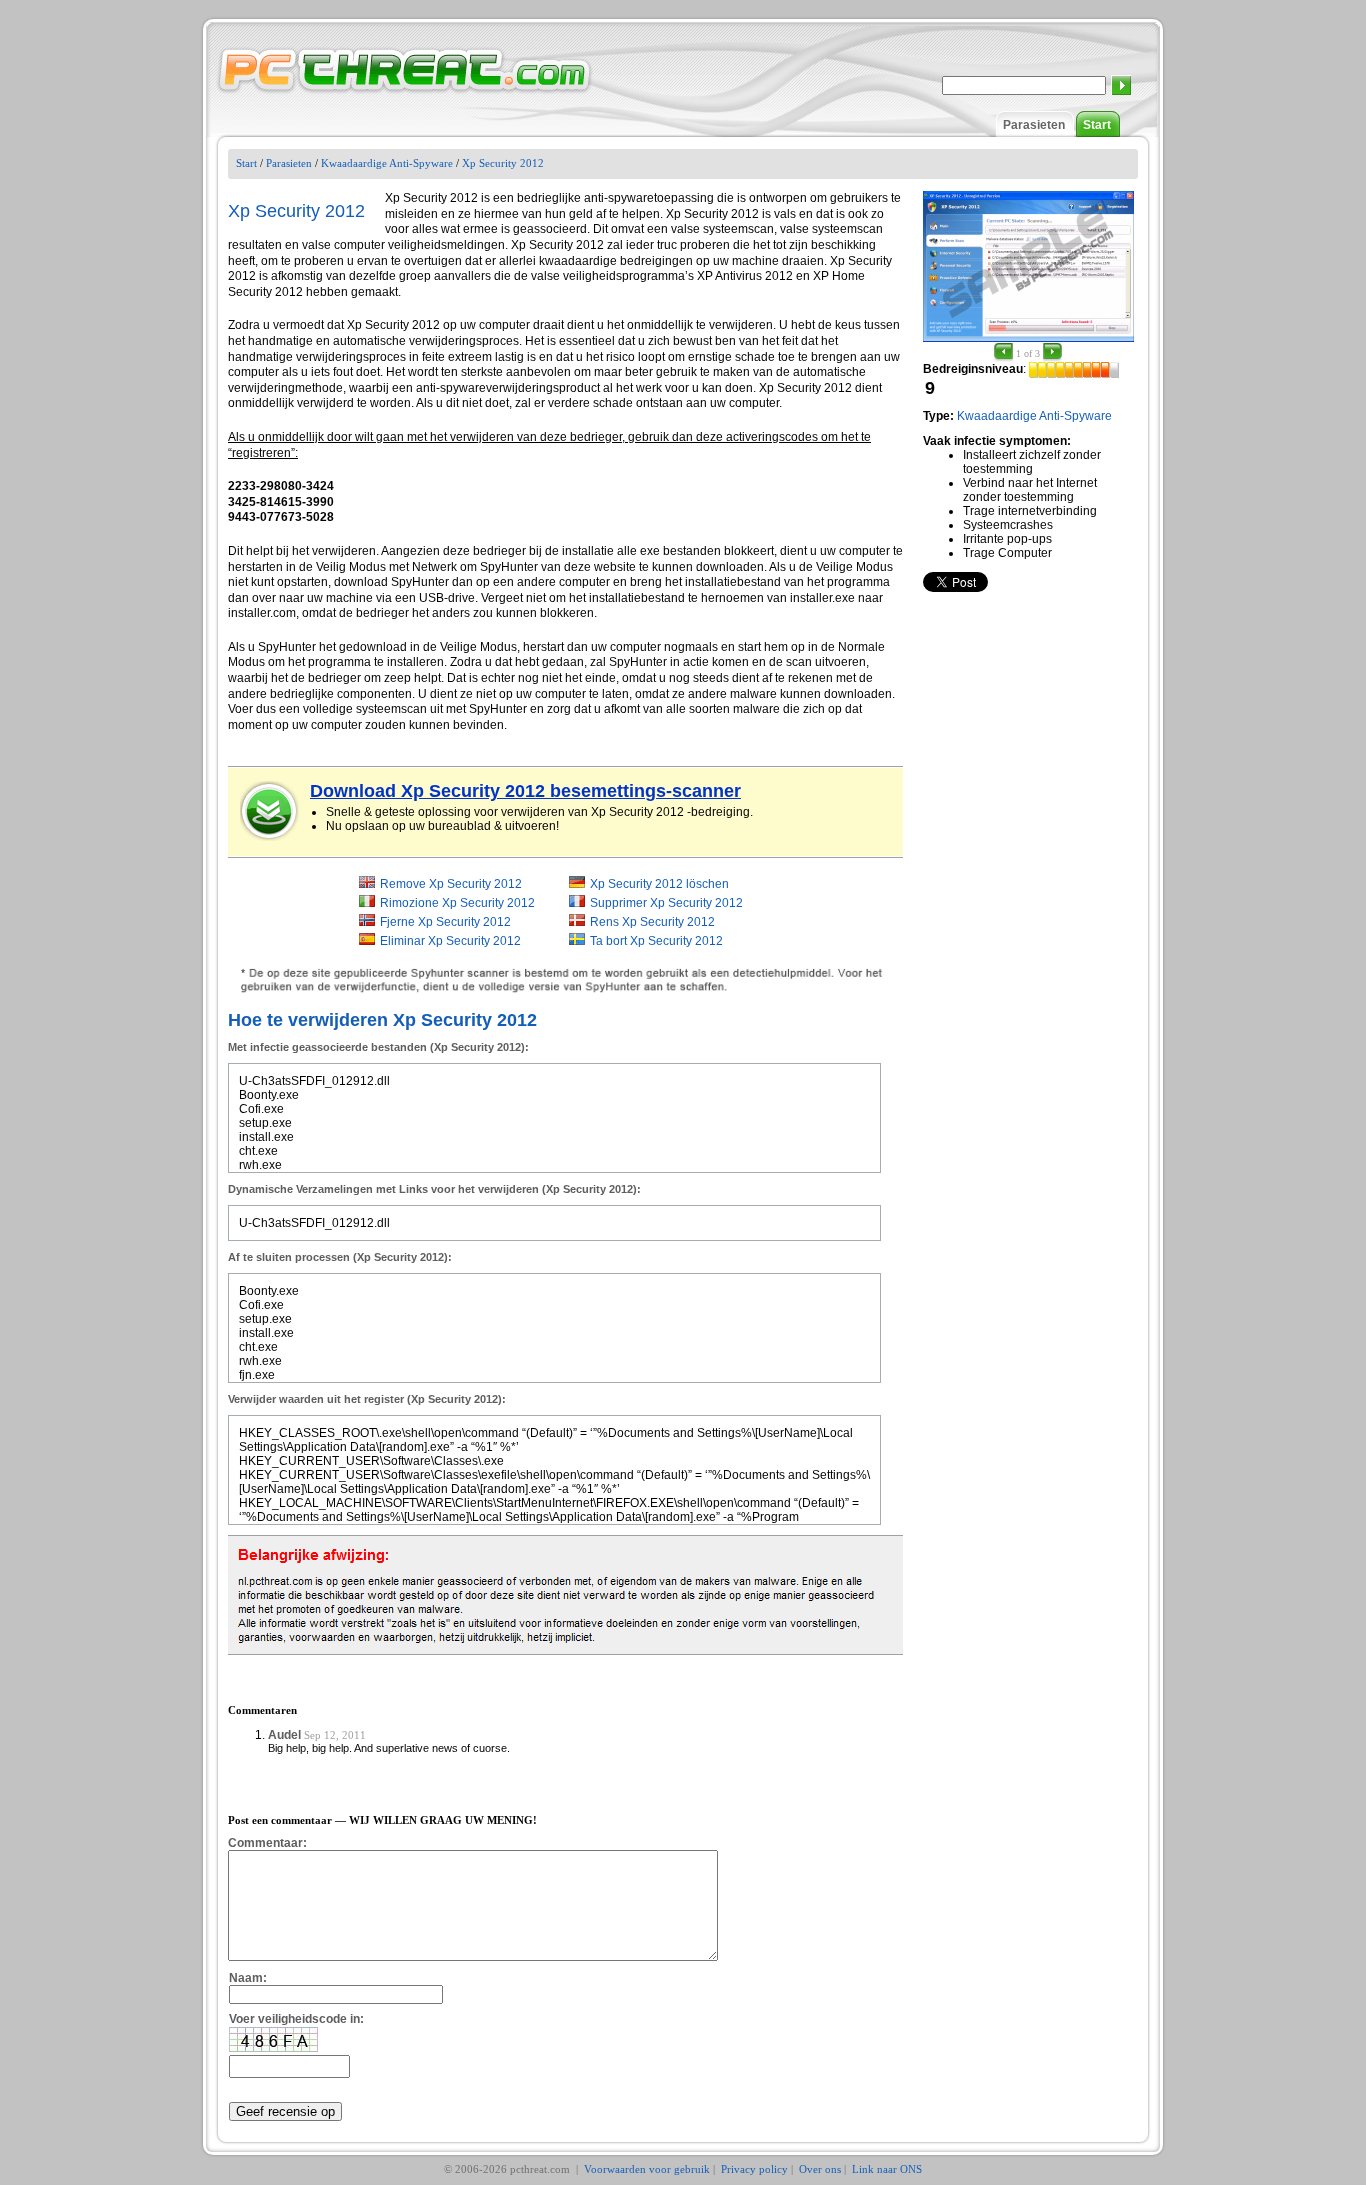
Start (1097, 125)
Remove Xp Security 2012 (451, 884)
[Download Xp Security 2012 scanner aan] (270, 811)
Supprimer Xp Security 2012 (666, 903)
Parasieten (1034, 125)
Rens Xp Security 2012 (652, 922)
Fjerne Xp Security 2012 (445, 922)
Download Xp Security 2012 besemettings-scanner (525, 791)
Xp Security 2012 (503, 163)
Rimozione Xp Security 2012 (457, 903)
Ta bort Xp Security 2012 (656, 941)
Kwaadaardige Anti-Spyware (387, 163)
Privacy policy (754, 2169)
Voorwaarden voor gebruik (647, 2169)
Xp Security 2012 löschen (659, 884)
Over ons (820, 2169)
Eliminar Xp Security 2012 (450, 941)
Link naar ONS (887, 2169)
